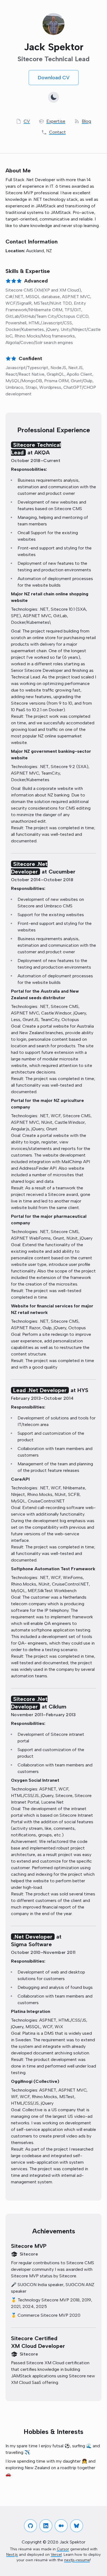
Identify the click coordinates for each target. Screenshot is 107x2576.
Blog (86, 121)
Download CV (54, 78)
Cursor (63, 2549)
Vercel (56, 2555)
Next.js (12, 2555)
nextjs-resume (77, 2560)
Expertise (56, 121)
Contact (57, 132)
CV (27, 121)
